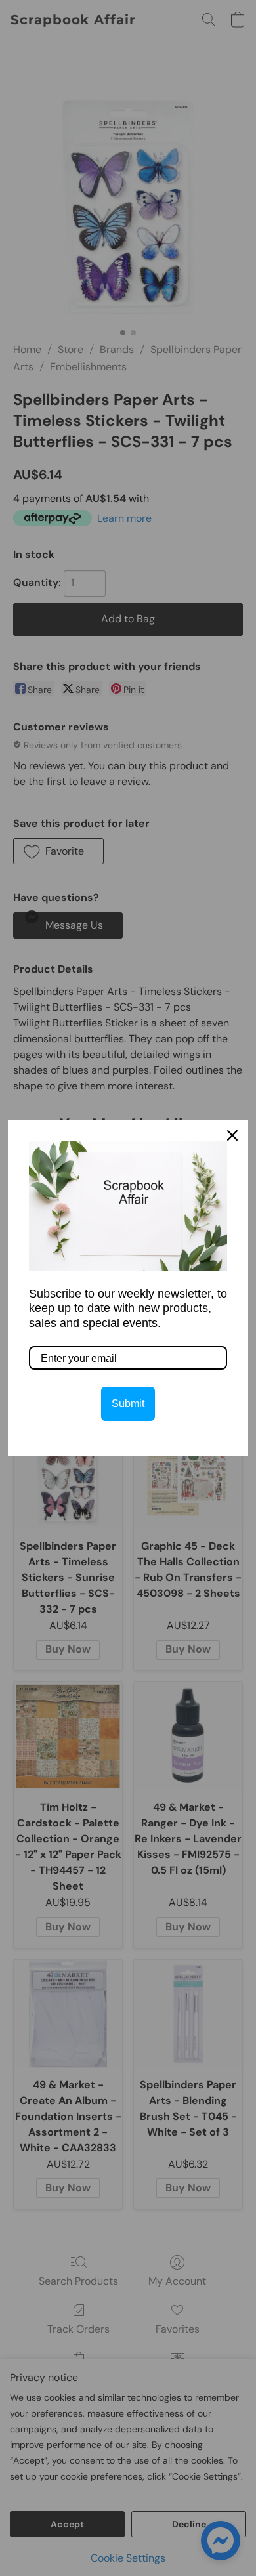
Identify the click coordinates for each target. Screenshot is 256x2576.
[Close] (232, 1135)
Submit (128, 1404)
